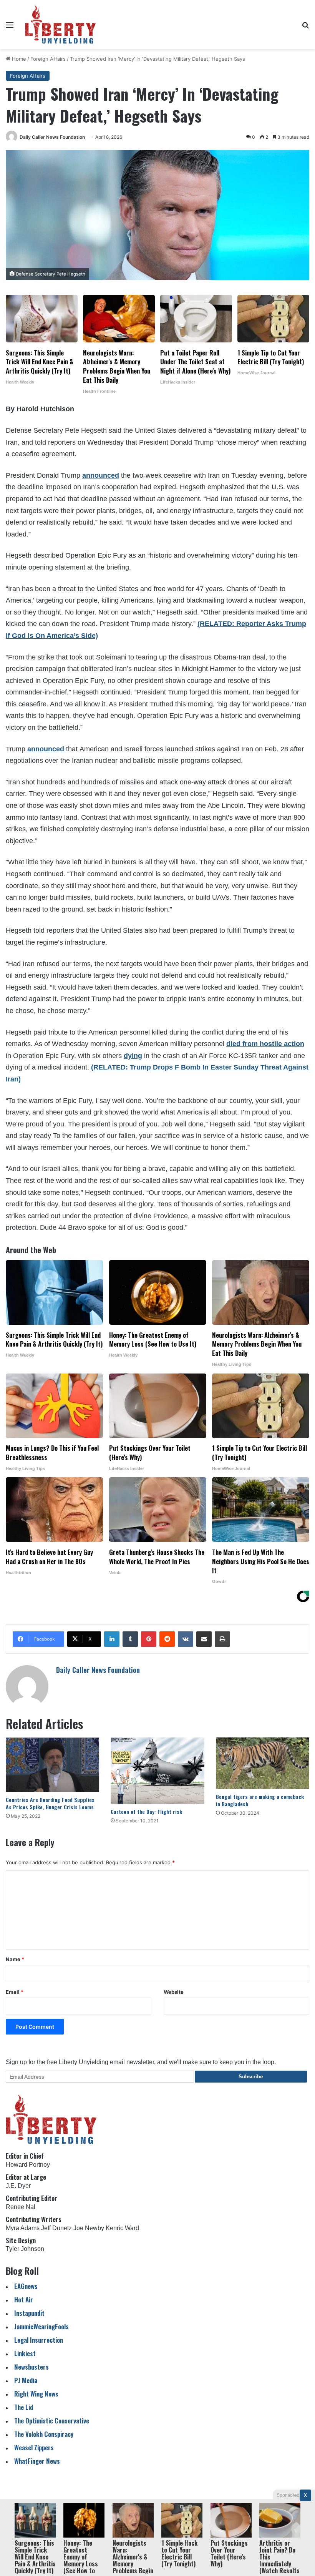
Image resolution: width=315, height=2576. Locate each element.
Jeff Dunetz (56, 2228)
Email (15, 1992)
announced (101, 475)
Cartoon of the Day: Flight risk (146, 1811)
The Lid (24, 2407)
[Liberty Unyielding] (61, 25)
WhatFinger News (37, 2461)
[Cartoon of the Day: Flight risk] (157, 1771)
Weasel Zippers (34, 2447)
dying (133, 1056)
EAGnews (26, 2286)
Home (18, 59)
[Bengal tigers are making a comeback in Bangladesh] (263, 1763)
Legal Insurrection (39, 2340)
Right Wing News (36, 2394)
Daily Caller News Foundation (52, 137)
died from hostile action (265, 1044)
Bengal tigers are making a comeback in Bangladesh (260, 1800)
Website (174, 1992)
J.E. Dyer (18, 2186)
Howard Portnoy (28, 2165)
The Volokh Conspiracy (44, 2434)
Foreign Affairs (48, 59)
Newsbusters (31, 2367)
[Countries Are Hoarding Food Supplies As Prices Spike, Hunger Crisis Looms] (52, 1765)
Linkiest (25, 2353)
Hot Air (24, 2299)
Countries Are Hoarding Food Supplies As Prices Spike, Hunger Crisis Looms (50, 1803)
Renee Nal (21, 2207)
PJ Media (26, 2380)
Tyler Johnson (25, 2249)
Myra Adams (23, 2228)
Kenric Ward (122, 2228)
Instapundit (29, 2313)
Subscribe (251, 2077)
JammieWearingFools (41, 2326)
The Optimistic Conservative (52, 2421)
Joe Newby (89, 2228)
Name (15, 1959)
